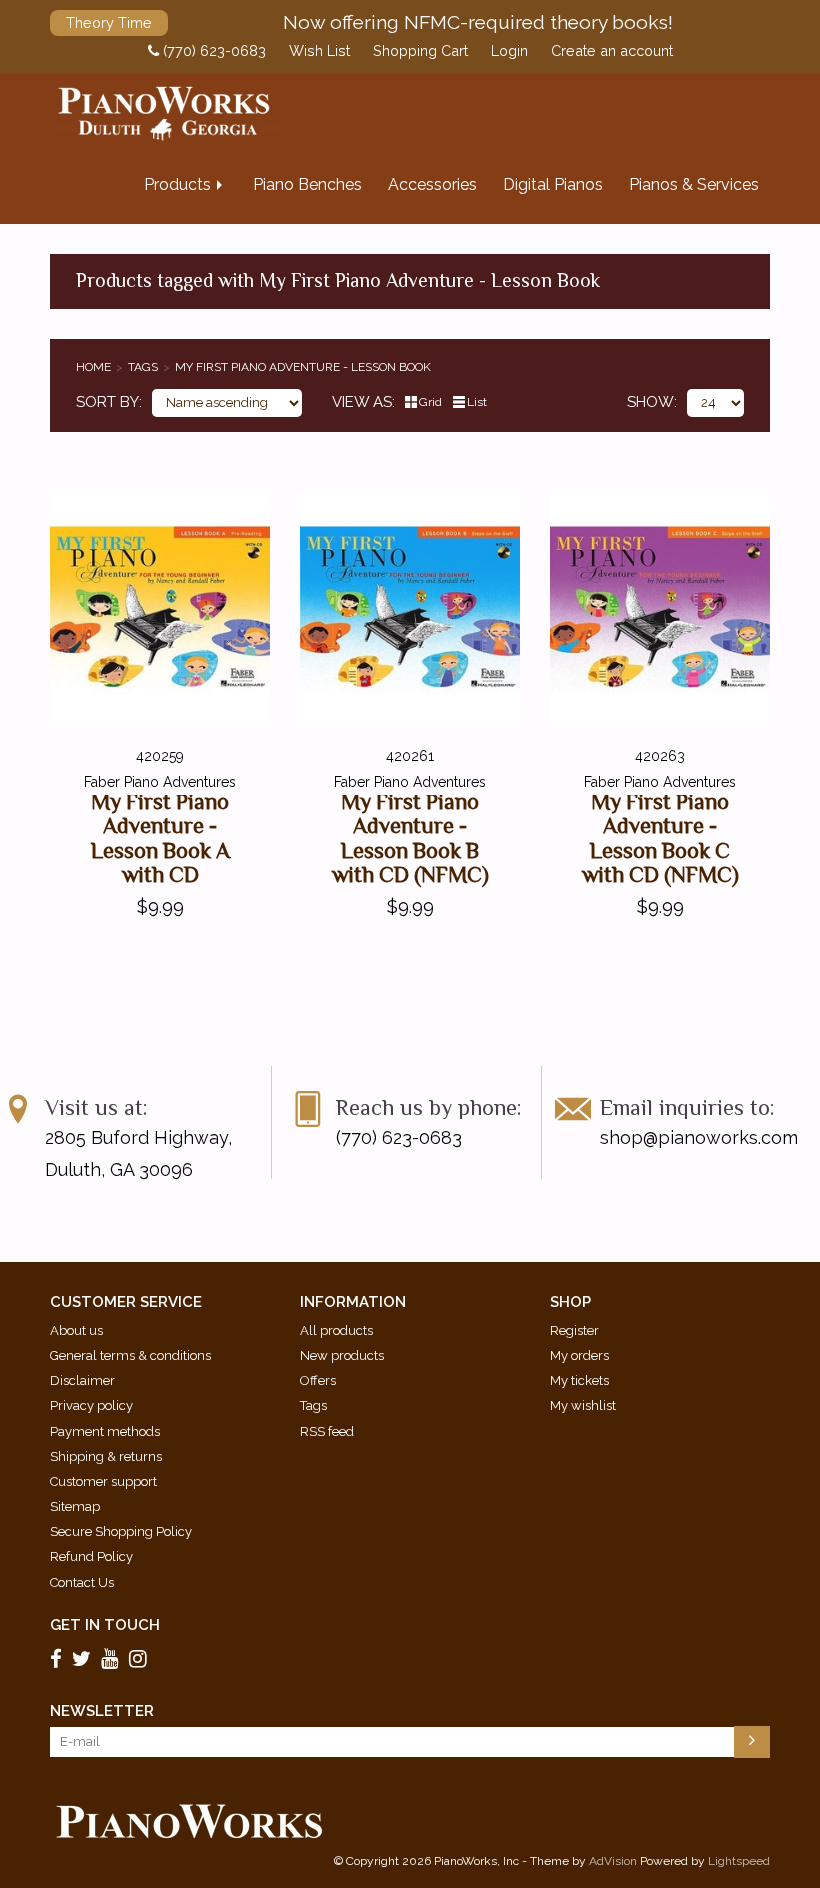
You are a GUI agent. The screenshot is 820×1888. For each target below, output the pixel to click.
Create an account (612, 51)
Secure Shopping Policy (121, 1531)
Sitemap (75, 1506)
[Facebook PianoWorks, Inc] (59, 1659)
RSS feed (327, 1431)
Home (93, 367)
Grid (430, 402)
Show (650, 402)
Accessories (432, 184)
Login (509, 51)
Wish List (319, 51)
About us (76, 1330)
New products (342, 1355)
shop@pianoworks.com (699, 1137)
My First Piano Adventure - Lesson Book (303, 367)
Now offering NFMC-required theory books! (478, 22)
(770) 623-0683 (212, 51)
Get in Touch (105, 1625)
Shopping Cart (420, 51)
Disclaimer (82, 1380)
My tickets (579, 1380)
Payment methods (105, 1431)
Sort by (107, 402)
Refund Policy (91, 1556)
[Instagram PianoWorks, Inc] (141, 1659)
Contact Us (82, 1582)
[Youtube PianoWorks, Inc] (113, 1659)
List (477, 402)
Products (177, 184)
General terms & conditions (130, 1355)
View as (362, 402)
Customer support (103, 1481)
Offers (318, 1380)
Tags (143, 367)
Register (574, 1330)
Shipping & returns (106, 1456)
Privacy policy (91, 1405)
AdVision (613, 1861)
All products (336, 1330)
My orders (579, 1355)
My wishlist (583, 1405)
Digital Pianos (553, 184)
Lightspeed (739, 1861)
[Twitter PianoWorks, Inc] (84, 1659)
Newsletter (102, 1711)
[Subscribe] (752, 1742)
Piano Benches (307, 184)
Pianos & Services (694, 184)
